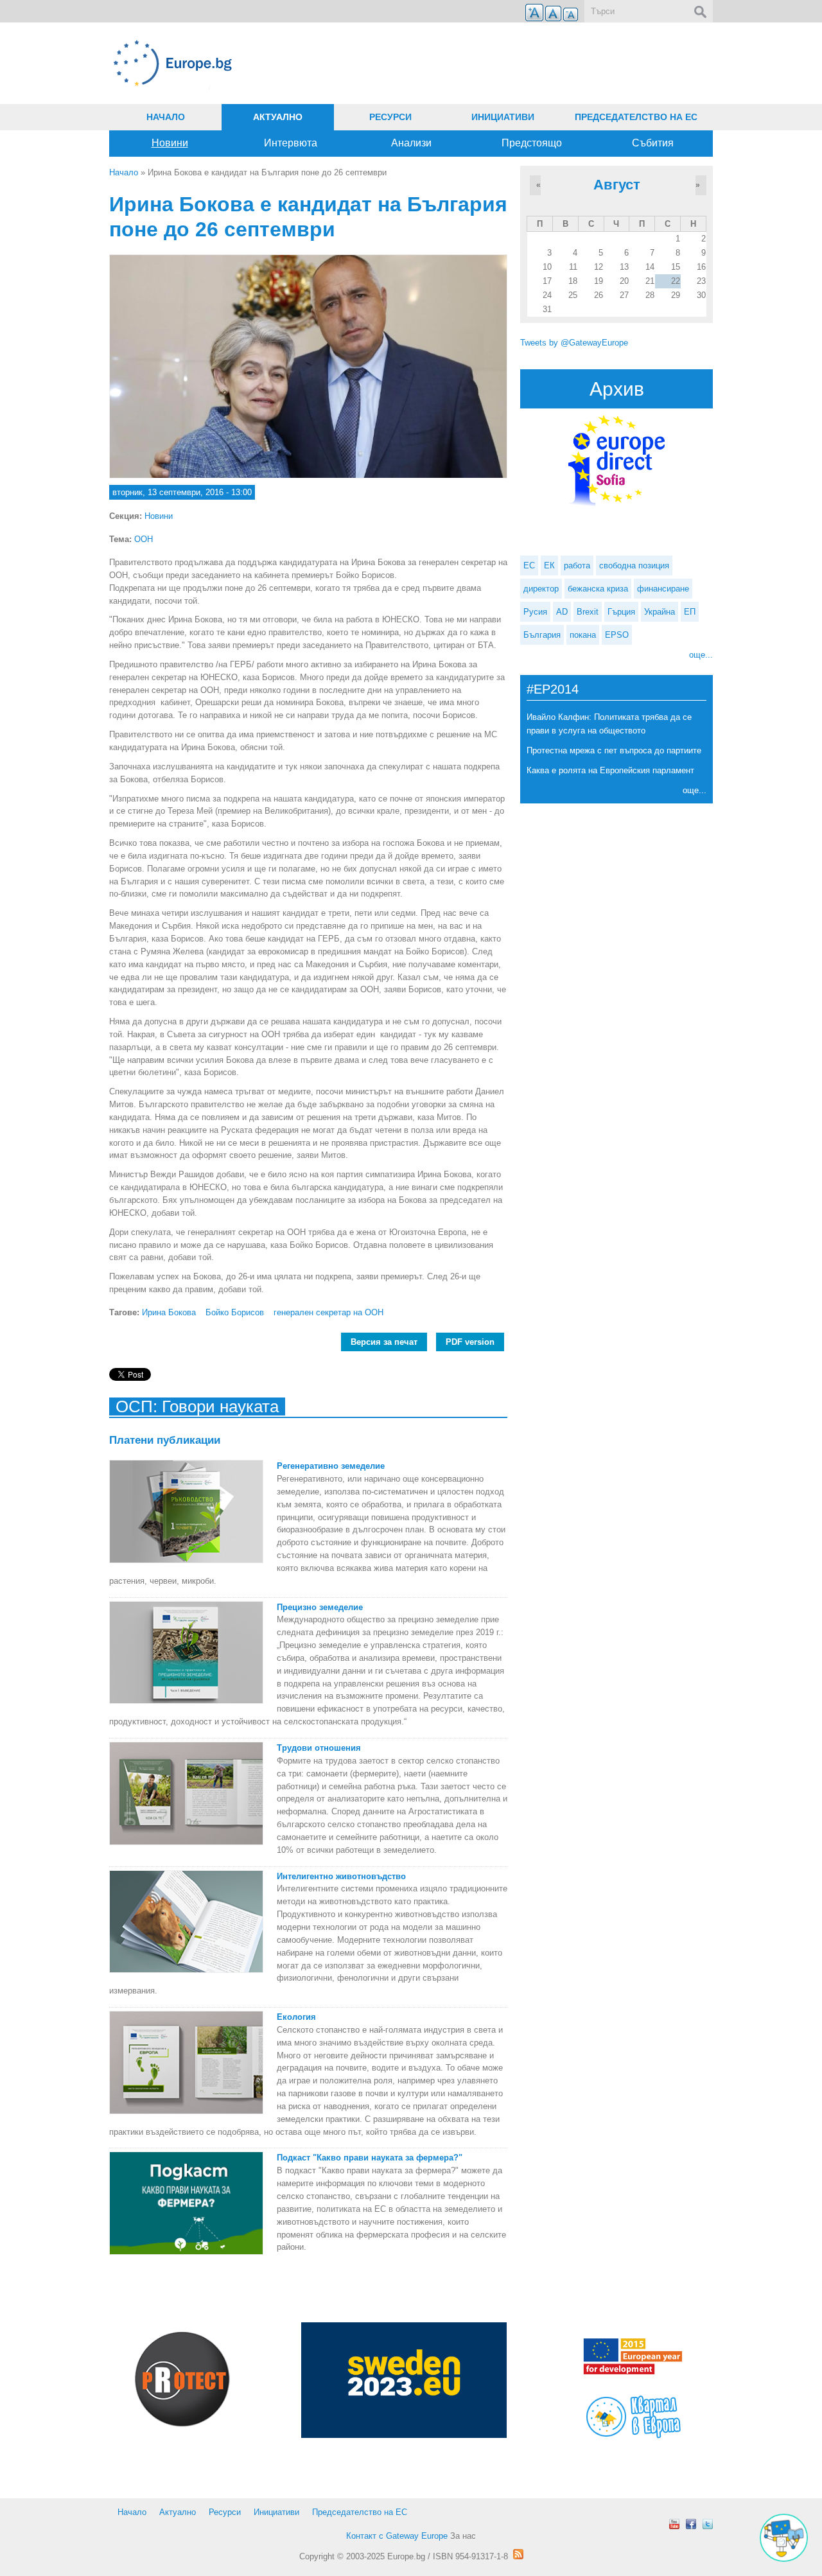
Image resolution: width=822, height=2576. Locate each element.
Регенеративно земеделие (331, 1466)
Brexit (588, 612)
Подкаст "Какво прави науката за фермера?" (370, 2158)
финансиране (663, 589)
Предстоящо (532, 143)
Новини (170, 143)
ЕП (690, 612)
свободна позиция (634, 565)
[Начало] (308, 63)
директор (541, 589)
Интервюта (291, 143)
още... (701, 655)
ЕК (549, 565)
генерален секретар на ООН (328, 1312)
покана (583, 635)
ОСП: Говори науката (197, 1406)
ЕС (529, 565)
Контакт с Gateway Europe (397, 2536)
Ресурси (390, 117)
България (542, 635)
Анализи (411, 143)
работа (577, 565)
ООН (144, 539)
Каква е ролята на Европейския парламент (610, 770)
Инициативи (503, 117)
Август (617, 185)
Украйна (660, 612)
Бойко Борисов (235, 1312)
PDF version (470, 1342)
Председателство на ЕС (636, 117)
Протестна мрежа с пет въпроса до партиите (614, 750)
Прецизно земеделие (320, 1607)
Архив (617, 389)
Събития (653, 143)
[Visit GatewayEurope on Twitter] (708, 2524)
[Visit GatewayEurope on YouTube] (674, 2524)
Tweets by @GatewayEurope (574, 343)
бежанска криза (598, 589)
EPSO (617, 635)
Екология (296, 2017)
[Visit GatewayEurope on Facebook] (691, 2524)
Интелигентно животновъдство (341, 1876)
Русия (535, 612)
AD (562, 612)
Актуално (278, 117)
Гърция (621, 612)
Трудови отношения (319, 1748)
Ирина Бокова (169, 1312)
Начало (166, 117)
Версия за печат (384, 1342)
